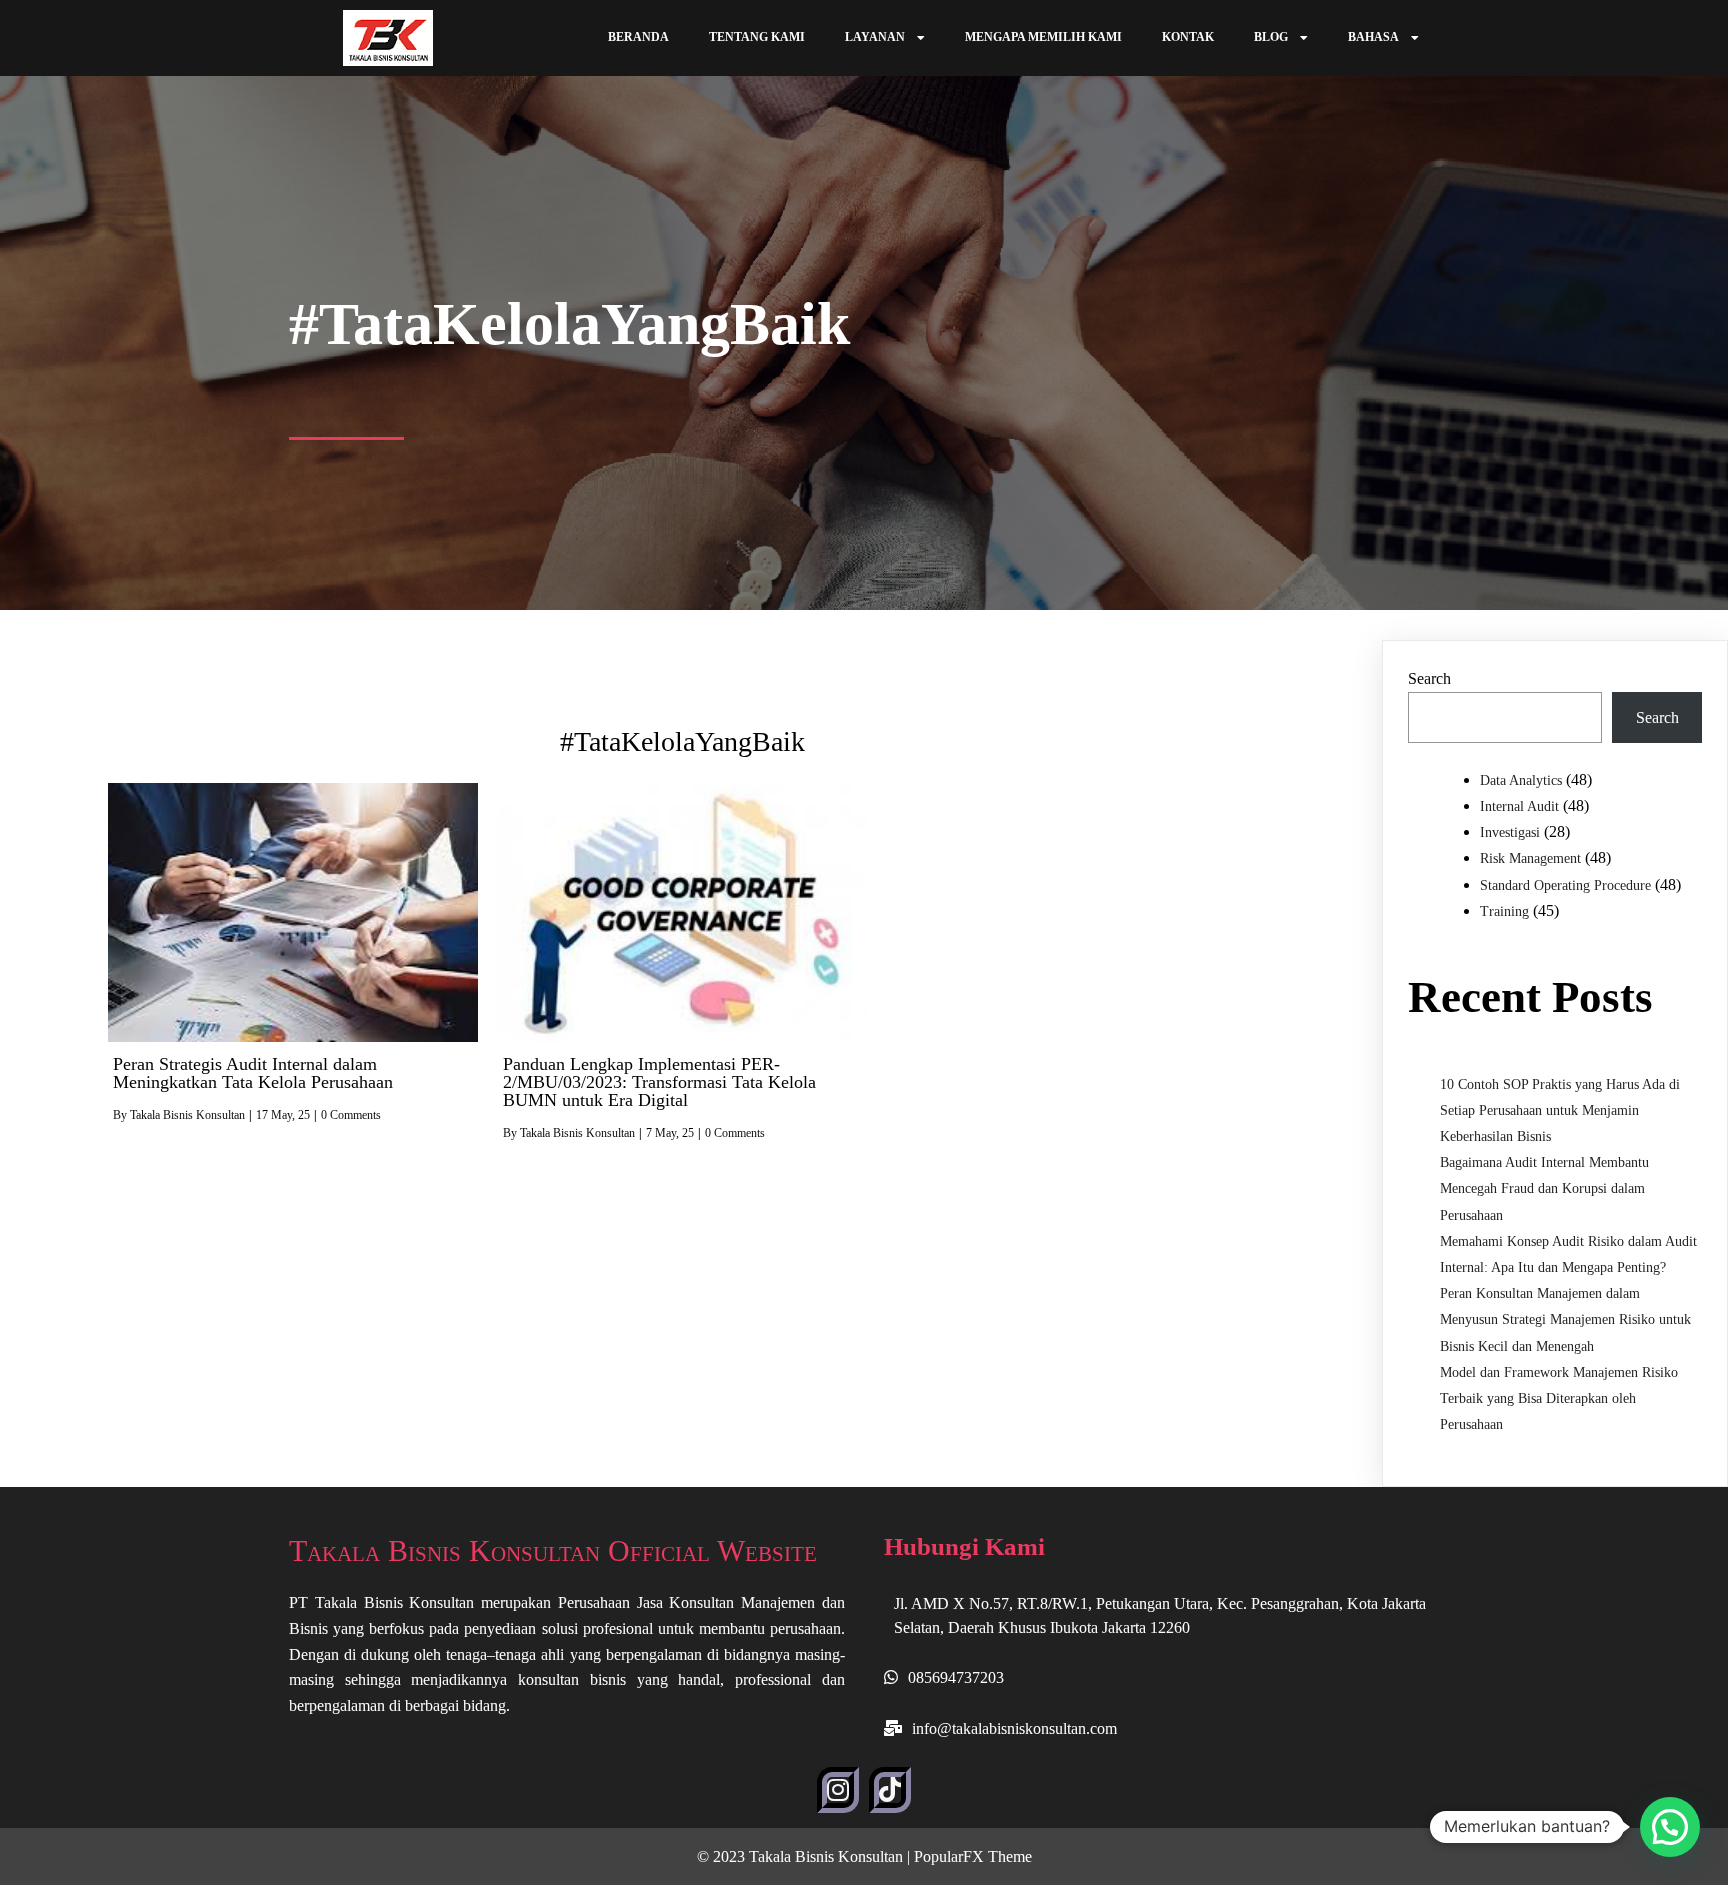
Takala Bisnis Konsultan (187, 1115)
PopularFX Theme (973, 1856)
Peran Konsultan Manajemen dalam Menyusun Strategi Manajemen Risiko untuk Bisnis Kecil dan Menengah (1565, 1319)
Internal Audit (1519, 806)
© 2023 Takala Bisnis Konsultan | (805, 1856)
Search (1429, 678)
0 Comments (351, 1115)
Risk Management (1530, 858)
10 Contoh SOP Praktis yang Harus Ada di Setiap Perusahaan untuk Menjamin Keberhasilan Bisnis (1560, 1110)
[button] (1670, 1827)
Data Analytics (1521, 780)
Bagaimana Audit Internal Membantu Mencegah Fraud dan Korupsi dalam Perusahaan (1544, 1188)
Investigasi (1510, 832)
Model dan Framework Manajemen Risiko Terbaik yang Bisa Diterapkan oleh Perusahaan (1559, 1398)
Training (1504, 911)
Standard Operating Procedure (1565, 885)
